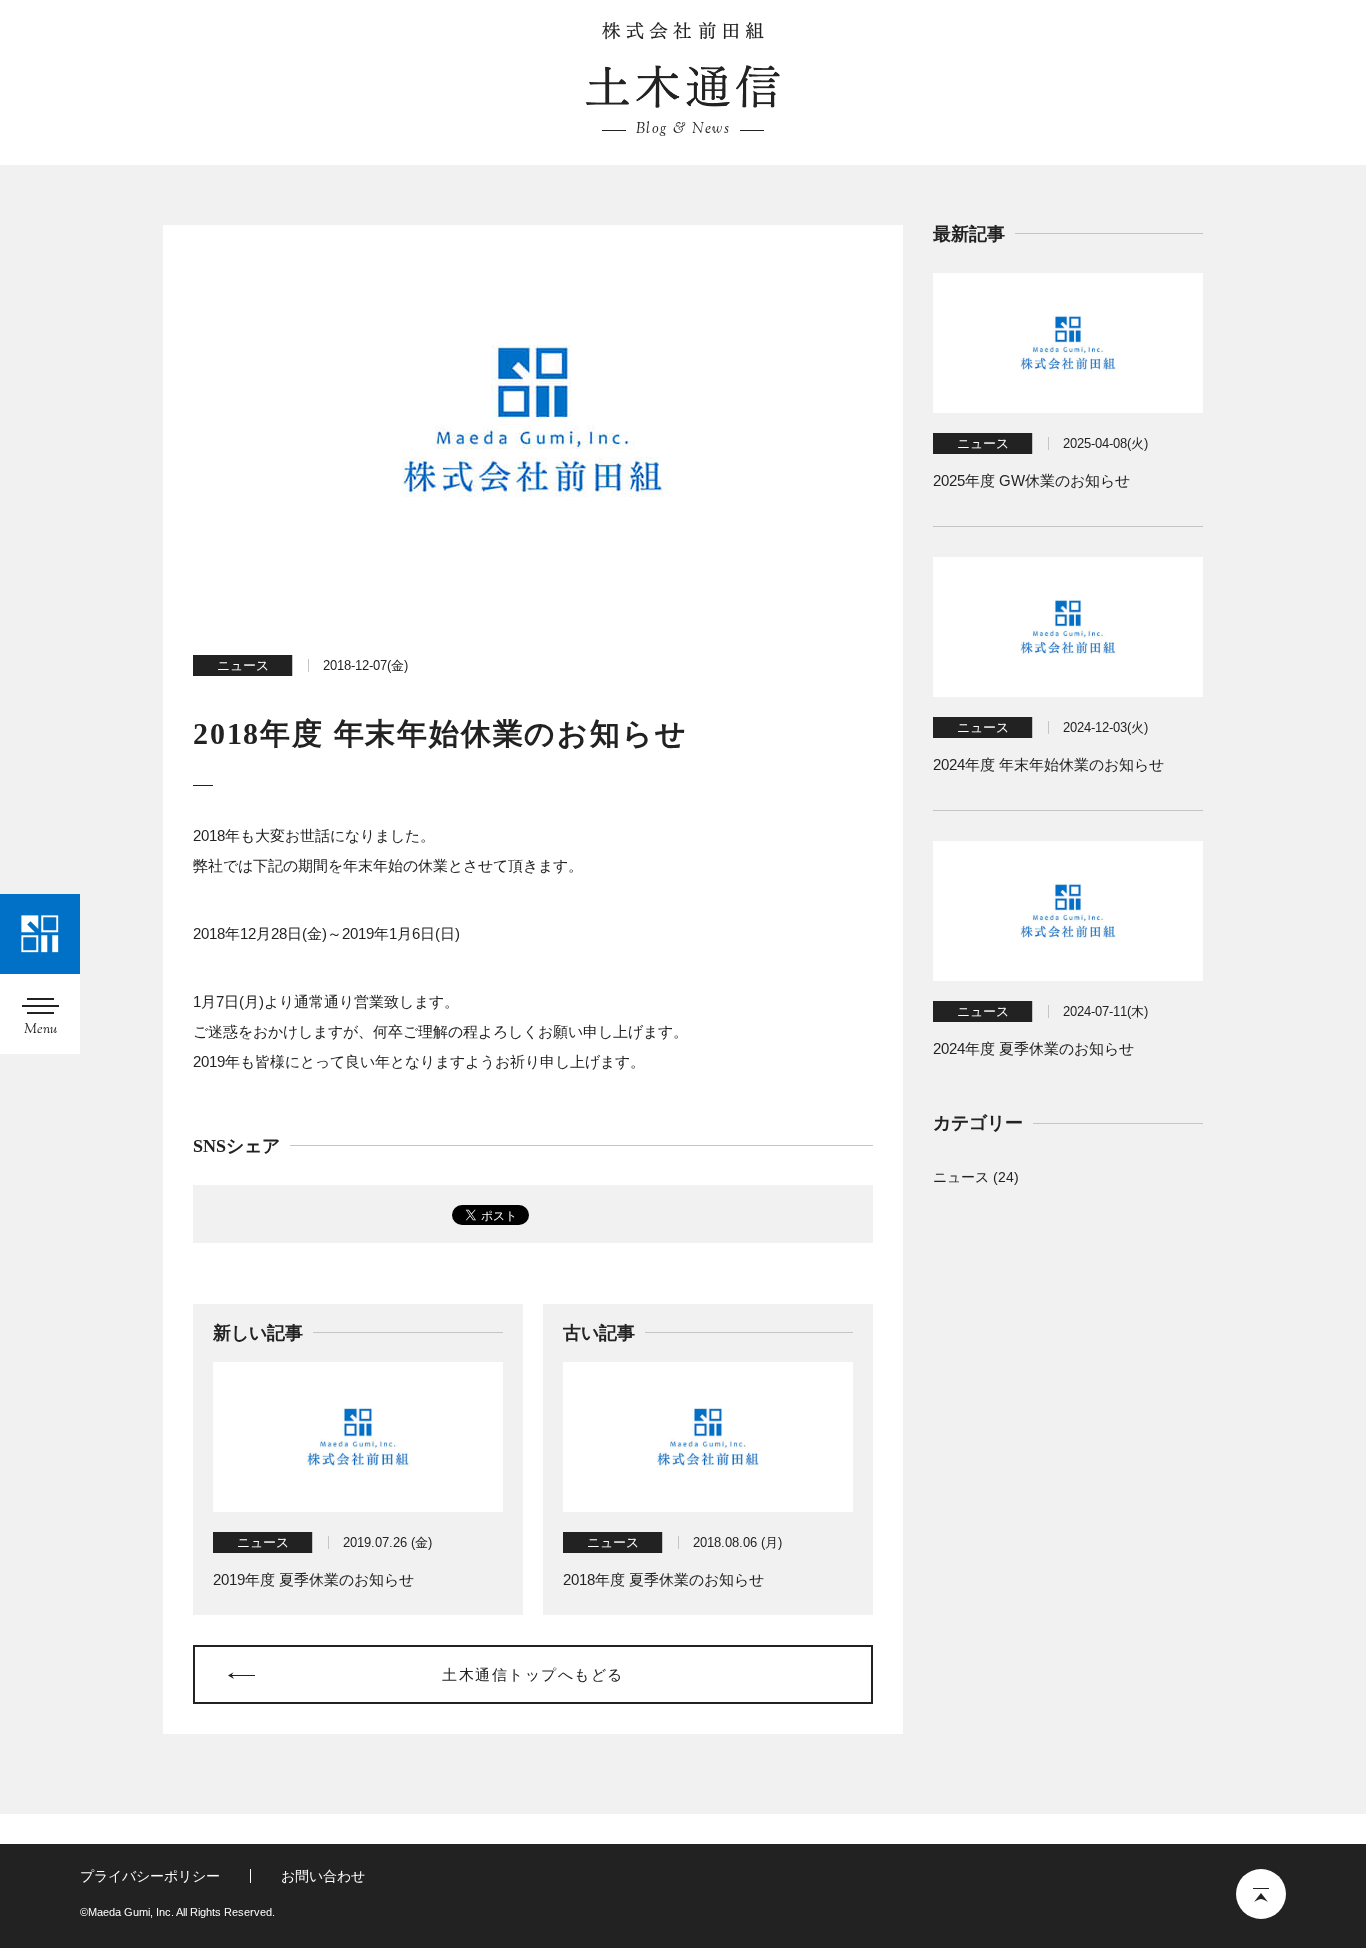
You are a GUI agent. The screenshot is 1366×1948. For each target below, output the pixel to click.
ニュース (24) (976, 1177)
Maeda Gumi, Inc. (683, 31)
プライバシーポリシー (150, 1876)
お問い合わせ (323, 1876)
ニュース (243, 665)
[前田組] (40, 934)
